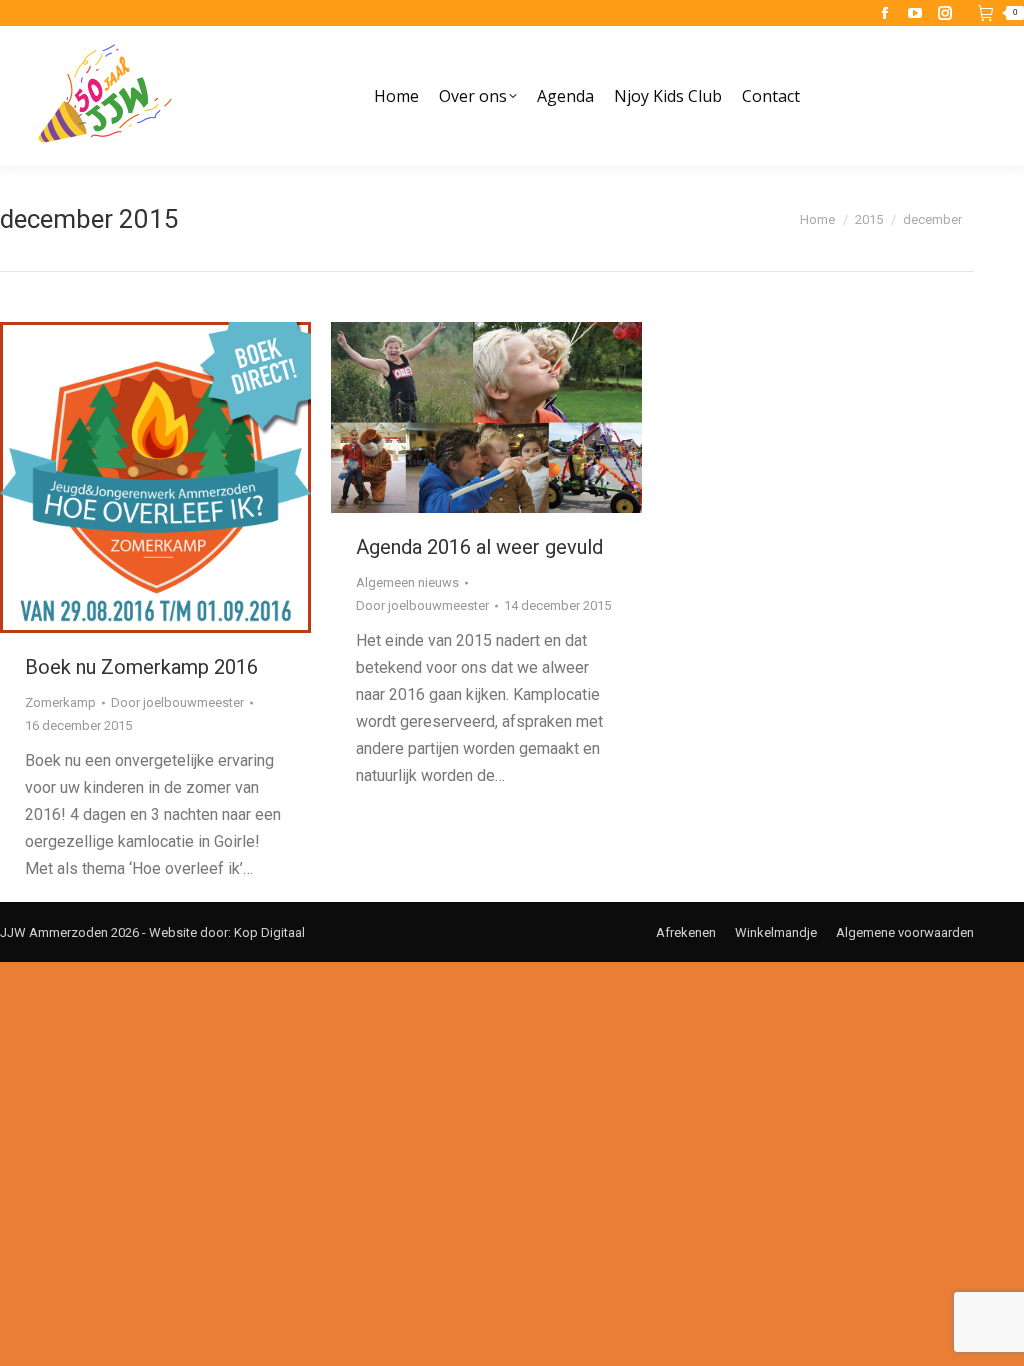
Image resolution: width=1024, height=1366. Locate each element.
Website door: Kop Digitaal (227, 932)
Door (177, 702)
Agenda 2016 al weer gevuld (479, 547)
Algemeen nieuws (407, 582)
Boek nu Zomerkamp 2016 (141, 667)
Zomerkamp (60, 702)
